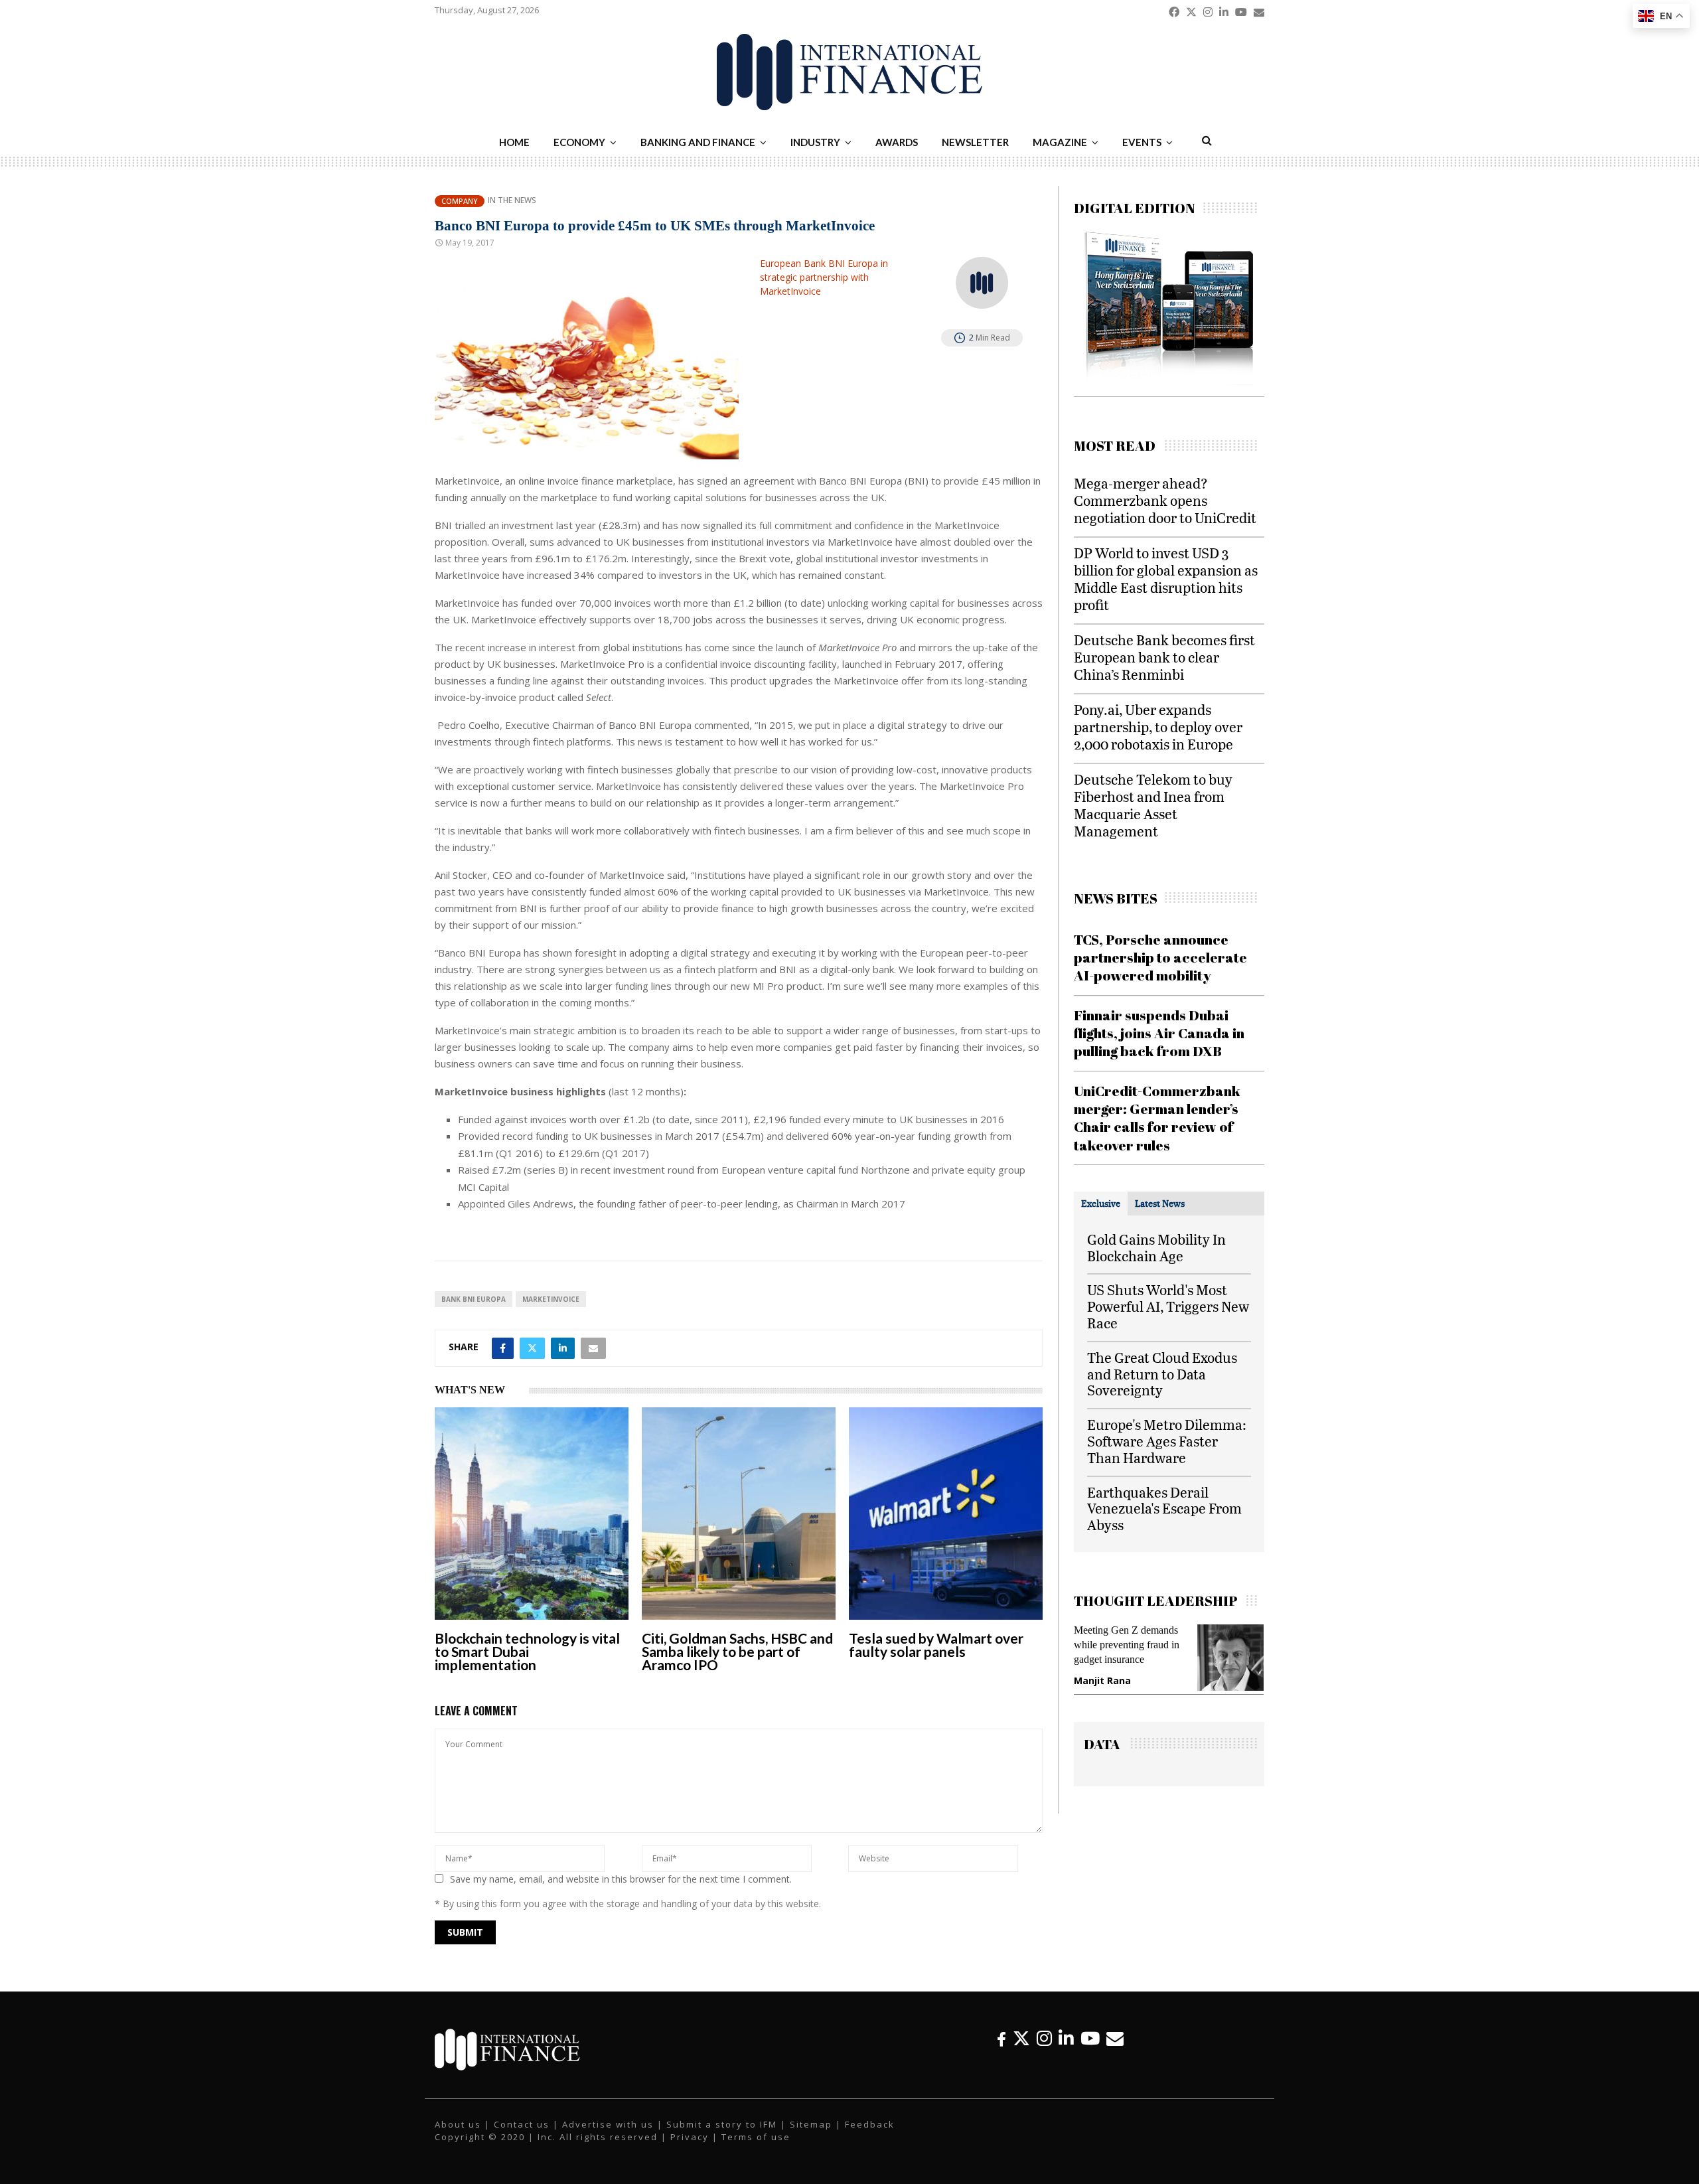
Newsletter (975, 142)
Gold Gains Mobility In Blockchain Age (1156, 1247)
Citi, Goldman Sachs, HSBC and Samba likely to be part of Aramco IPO (737, 1651)
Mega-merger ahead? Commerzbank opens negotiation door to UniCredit (1165, 500)
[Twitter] (1021, 2038)
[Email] (1115, 2038)
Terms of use (756, 2137)
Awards (897, 142)
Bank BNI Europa (474, 1299)
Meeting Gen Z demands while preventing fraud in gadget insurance (1127, 1645)
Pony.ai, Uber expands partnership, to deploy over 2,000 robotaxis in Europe (1158, 727)
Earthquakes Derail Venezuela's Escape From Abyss (1164, 1509)
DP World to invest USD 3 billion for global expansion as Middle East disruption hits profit (1166, 579)
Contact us (522, 2124)
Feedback (870, 2124)
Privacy (690, 2137)
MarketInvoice (551, 1299)
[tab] (1101, 1204)
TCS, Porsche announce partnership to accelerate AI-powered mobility (1160, 958)
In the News (512, 200)
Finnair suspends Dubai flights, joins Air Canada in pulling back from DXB (1159, 1033)
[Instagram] (1044, 2038)
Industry (815, 142)
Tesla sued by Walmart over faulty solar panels (936, 1645)
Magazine (1060, 142)
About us (458, 2124)
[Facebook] (1001, 2038)
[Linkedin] (1066, 2038)
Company (460, 201)
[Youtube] (1090, 2038)
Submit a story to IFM (722, 2124)
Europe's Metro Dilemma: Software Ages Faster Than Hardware (1167, 1441)
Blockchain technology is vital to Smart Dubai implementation (527, 1651)
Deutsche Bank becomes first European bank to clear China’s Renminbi (1164, 657)
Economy (579, 142)
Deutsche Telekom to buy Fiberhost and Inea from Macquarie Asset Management (1153, 805)
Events (1142, 142)
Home (514, 142)
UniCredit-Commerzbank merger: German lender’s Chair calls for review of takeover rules (1157, 1118)
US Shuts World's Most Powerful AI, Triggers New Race (1168, 1306)
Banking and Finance (698, 142)
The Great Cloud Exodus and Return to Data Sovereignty (1162, 1374)
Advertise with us (608, 2124)
